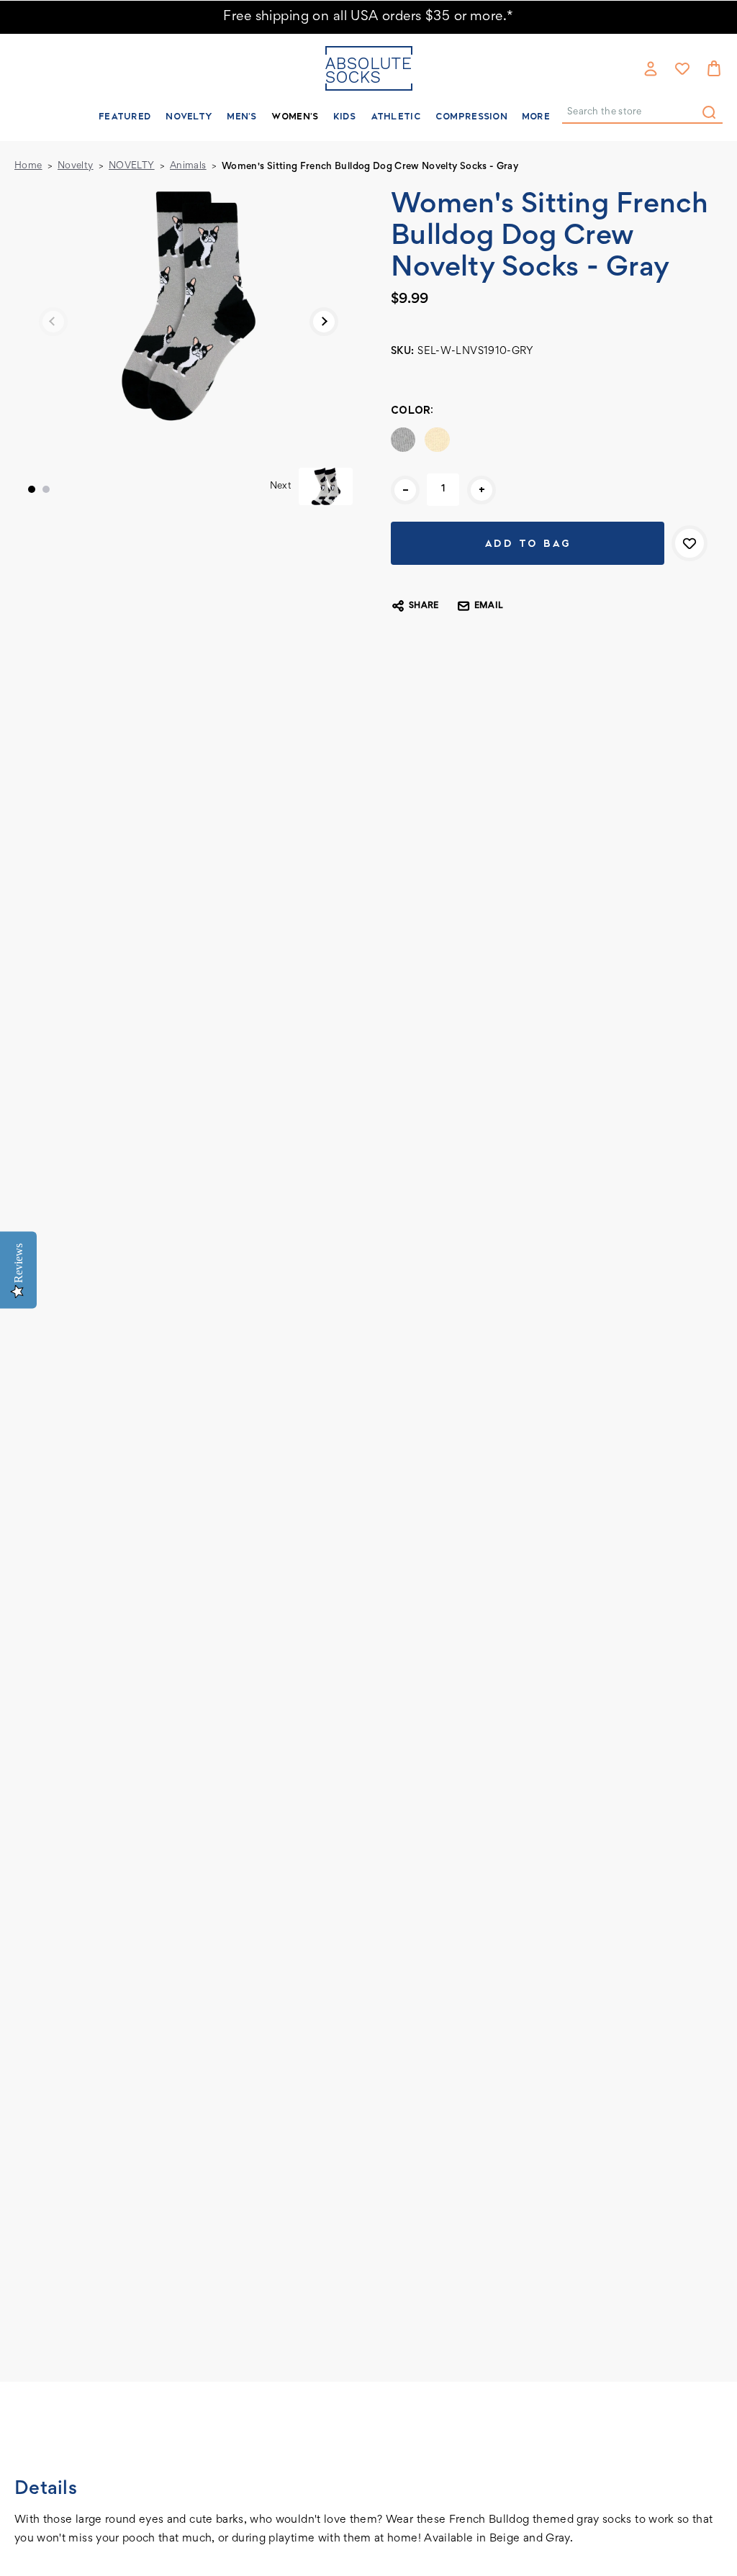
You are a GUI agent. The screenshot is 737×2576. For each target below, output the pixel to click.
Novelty (189, 116)
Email (489, 606)
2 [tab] (46, 489)
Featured (125, 116)
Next (324, 322)
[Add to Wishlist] (689, 543)
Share (424, 606)
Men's (241, 116)
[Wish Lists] (682, 68)
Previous (53, 322)
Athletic (396, 116)
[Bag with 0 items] (714, 68)
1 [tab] (32, 489)
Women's (295, 116)
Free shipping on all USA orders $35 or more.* (368, 17)
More (536, 116)
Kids (345, 116)
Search (709, 112)
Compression (471, 116)
